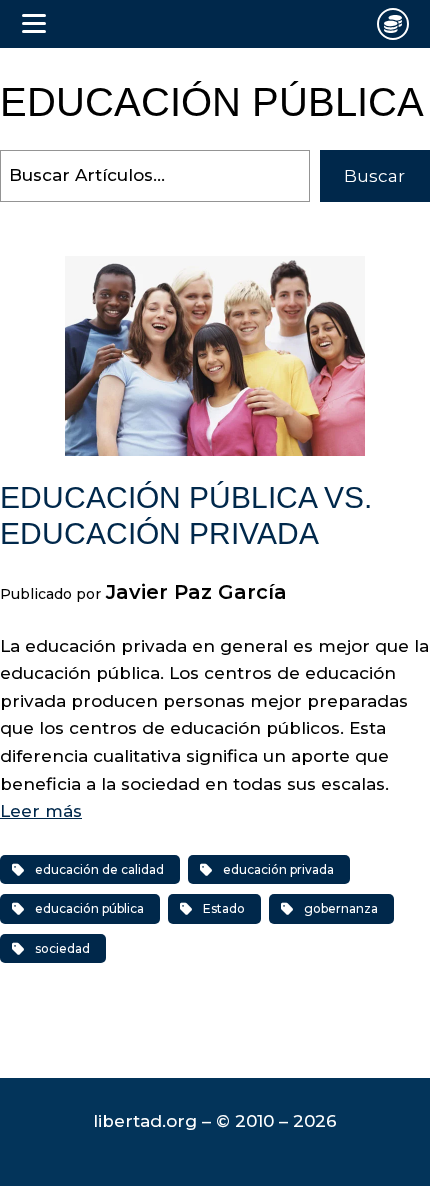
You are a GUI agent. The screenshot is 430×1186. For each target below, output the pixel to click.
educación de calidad (99, 869)
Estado (224, 908)
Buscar (374, 176)
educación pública (89, 908)
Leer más (41, 811)
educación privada (278, 869)
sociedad (62, 948)
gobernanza (341, 908)
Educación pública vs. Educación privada (186, 515)
